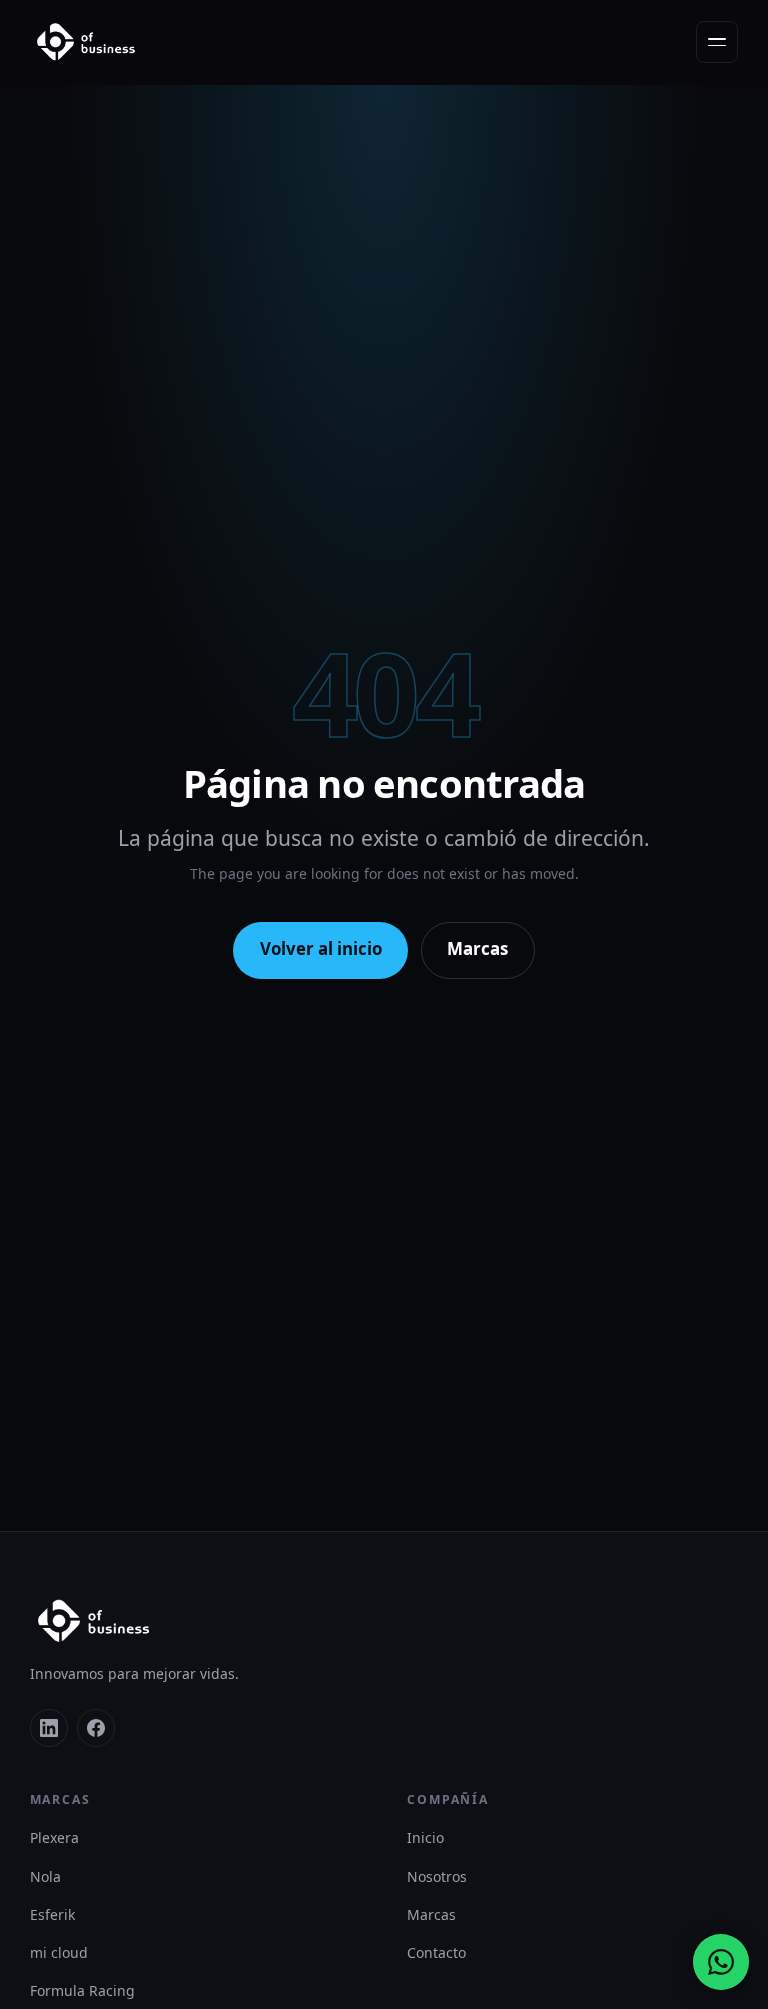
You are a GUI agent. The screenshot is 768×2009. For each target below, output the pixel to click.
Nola (45, 1877)
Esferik (52, 1915)
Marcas (477, 949)
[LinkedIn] (49, 1728)
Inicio (425, 1838)
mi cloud (59, 1953)
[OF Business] (85, 42)
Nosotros (437, 1877)
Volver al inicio (321, 949)
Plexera (54, 1838)
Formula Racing (82, 1991)
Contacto (436, 1953)
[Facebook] (96, 1728)
